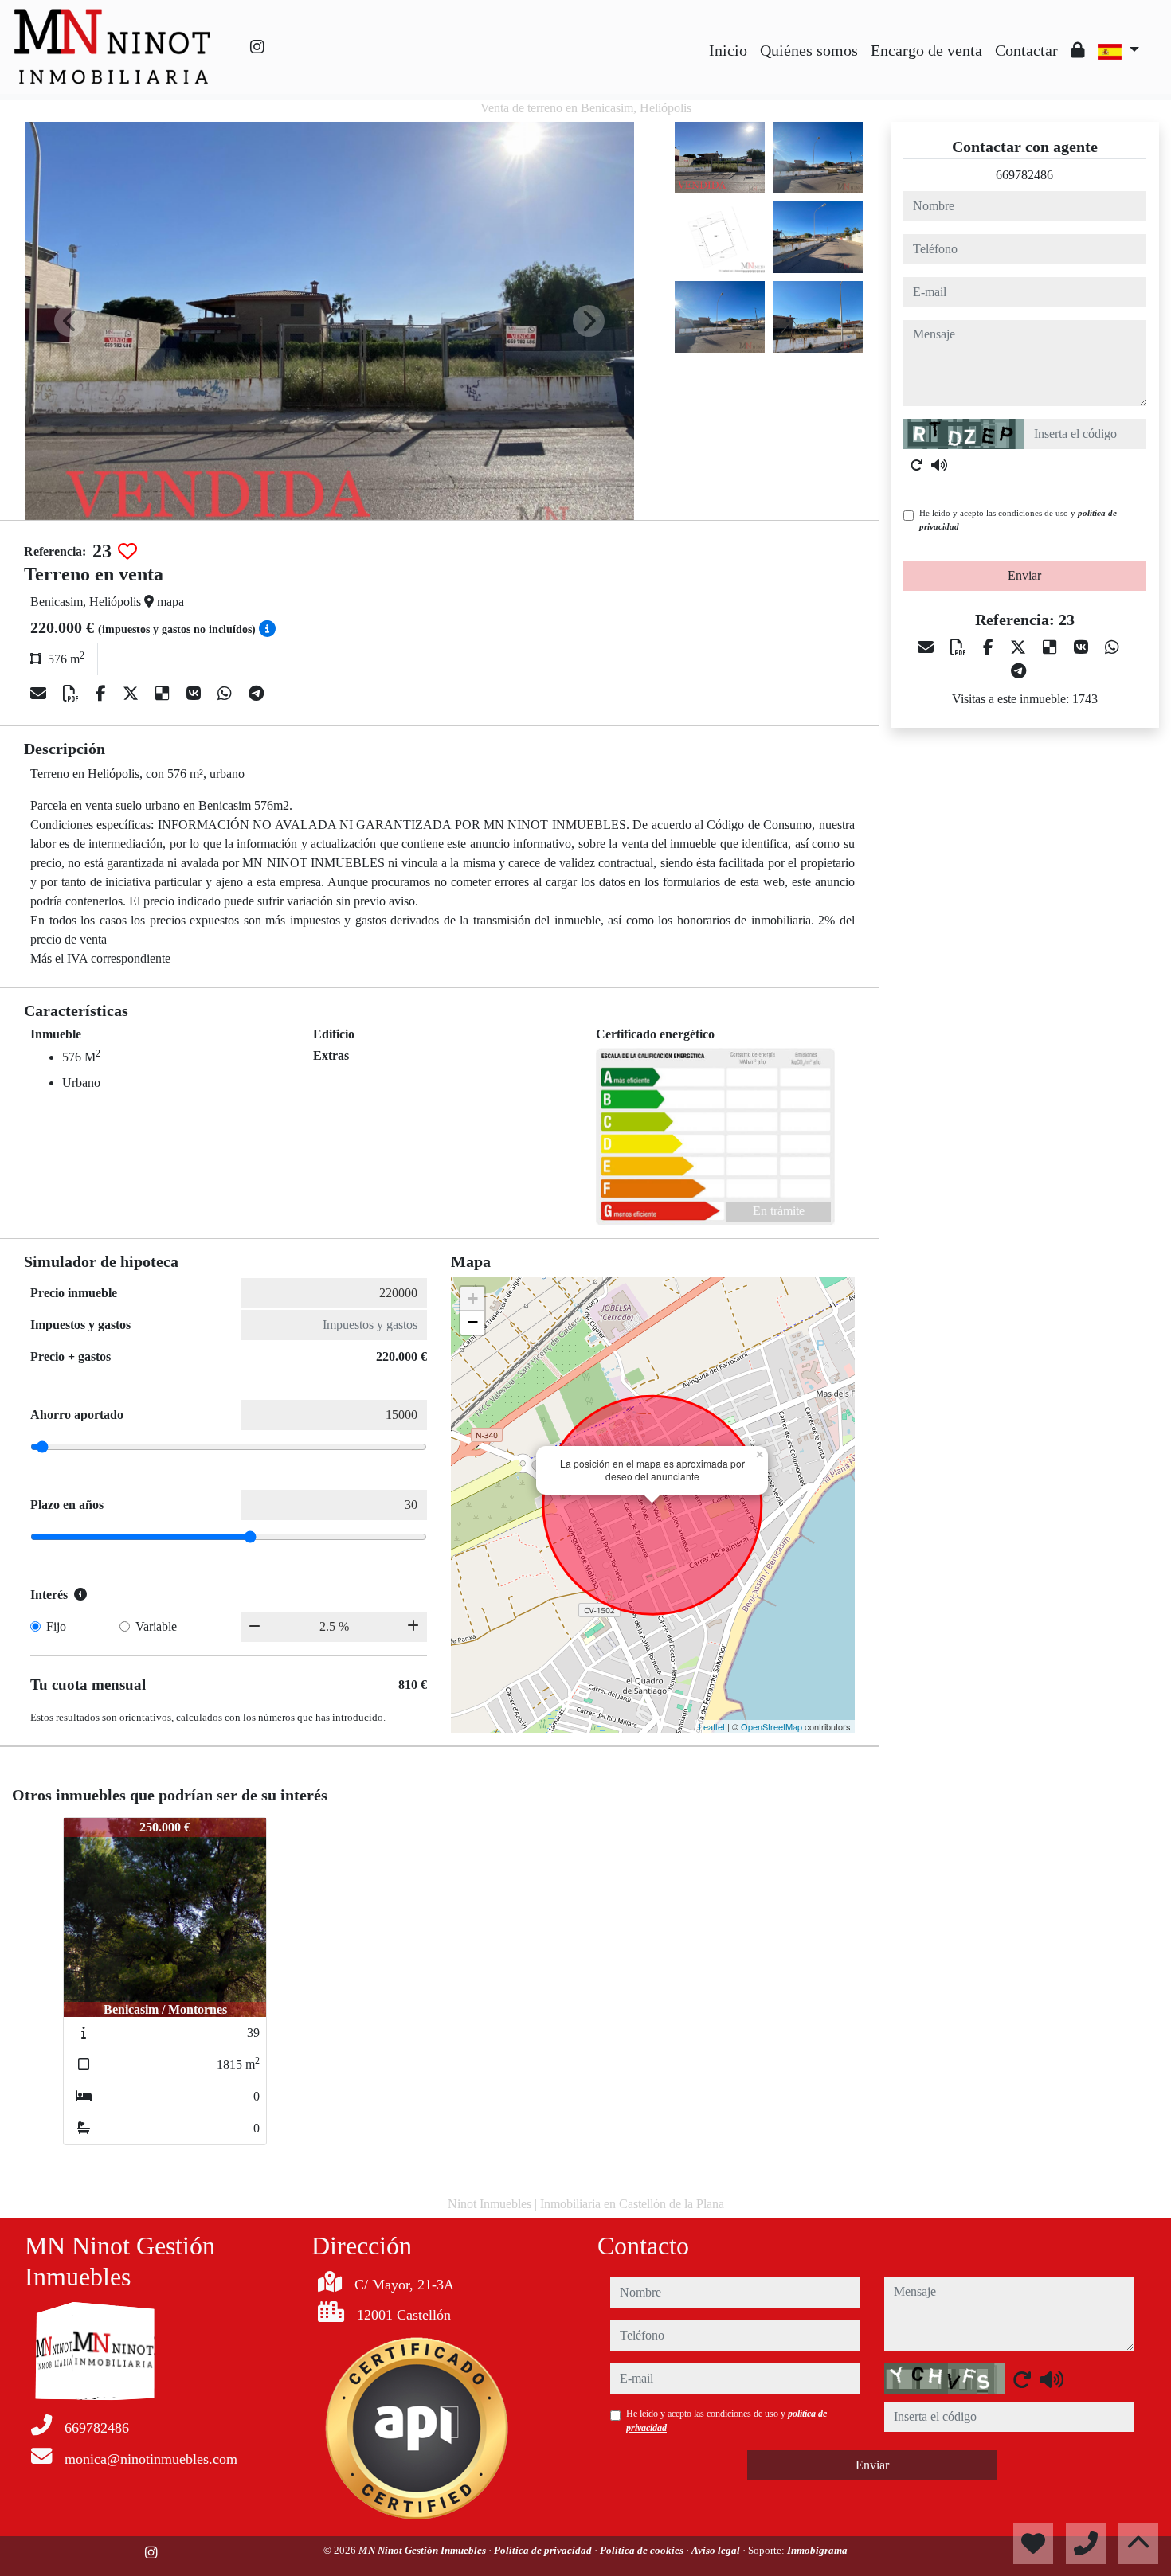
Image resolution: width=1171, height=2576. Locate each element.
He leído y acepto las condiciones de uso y (1018, 520)
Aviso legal (717, 2550)
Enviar (1024, 575)
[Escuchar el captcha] (939, 465)
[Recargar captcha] (917, 465)
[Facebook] (103, 694)
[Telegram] (256, 694)
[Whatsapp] (227, 694)
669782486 (1024, 175)
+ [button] (473, 1298)
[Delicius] (164, 694)
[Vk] (196, 694)
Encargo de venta (926, 50)
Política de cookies (643, 2550)
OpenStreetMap (772, 1726)
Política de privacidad (544, 2550)
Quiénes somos (809, 50)
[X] (133, 694)
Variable (156, 1626)
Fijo (56, 1626)
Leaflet (712, 1726)
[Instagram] (257, 47)
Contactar (1026, 50)
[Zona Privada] (1078, 50)
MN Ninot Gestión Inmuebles (423, 2550)
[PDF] (73, 694)
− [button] (473, 1322)
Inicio (728, 50)
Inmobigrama (817, 2550)
